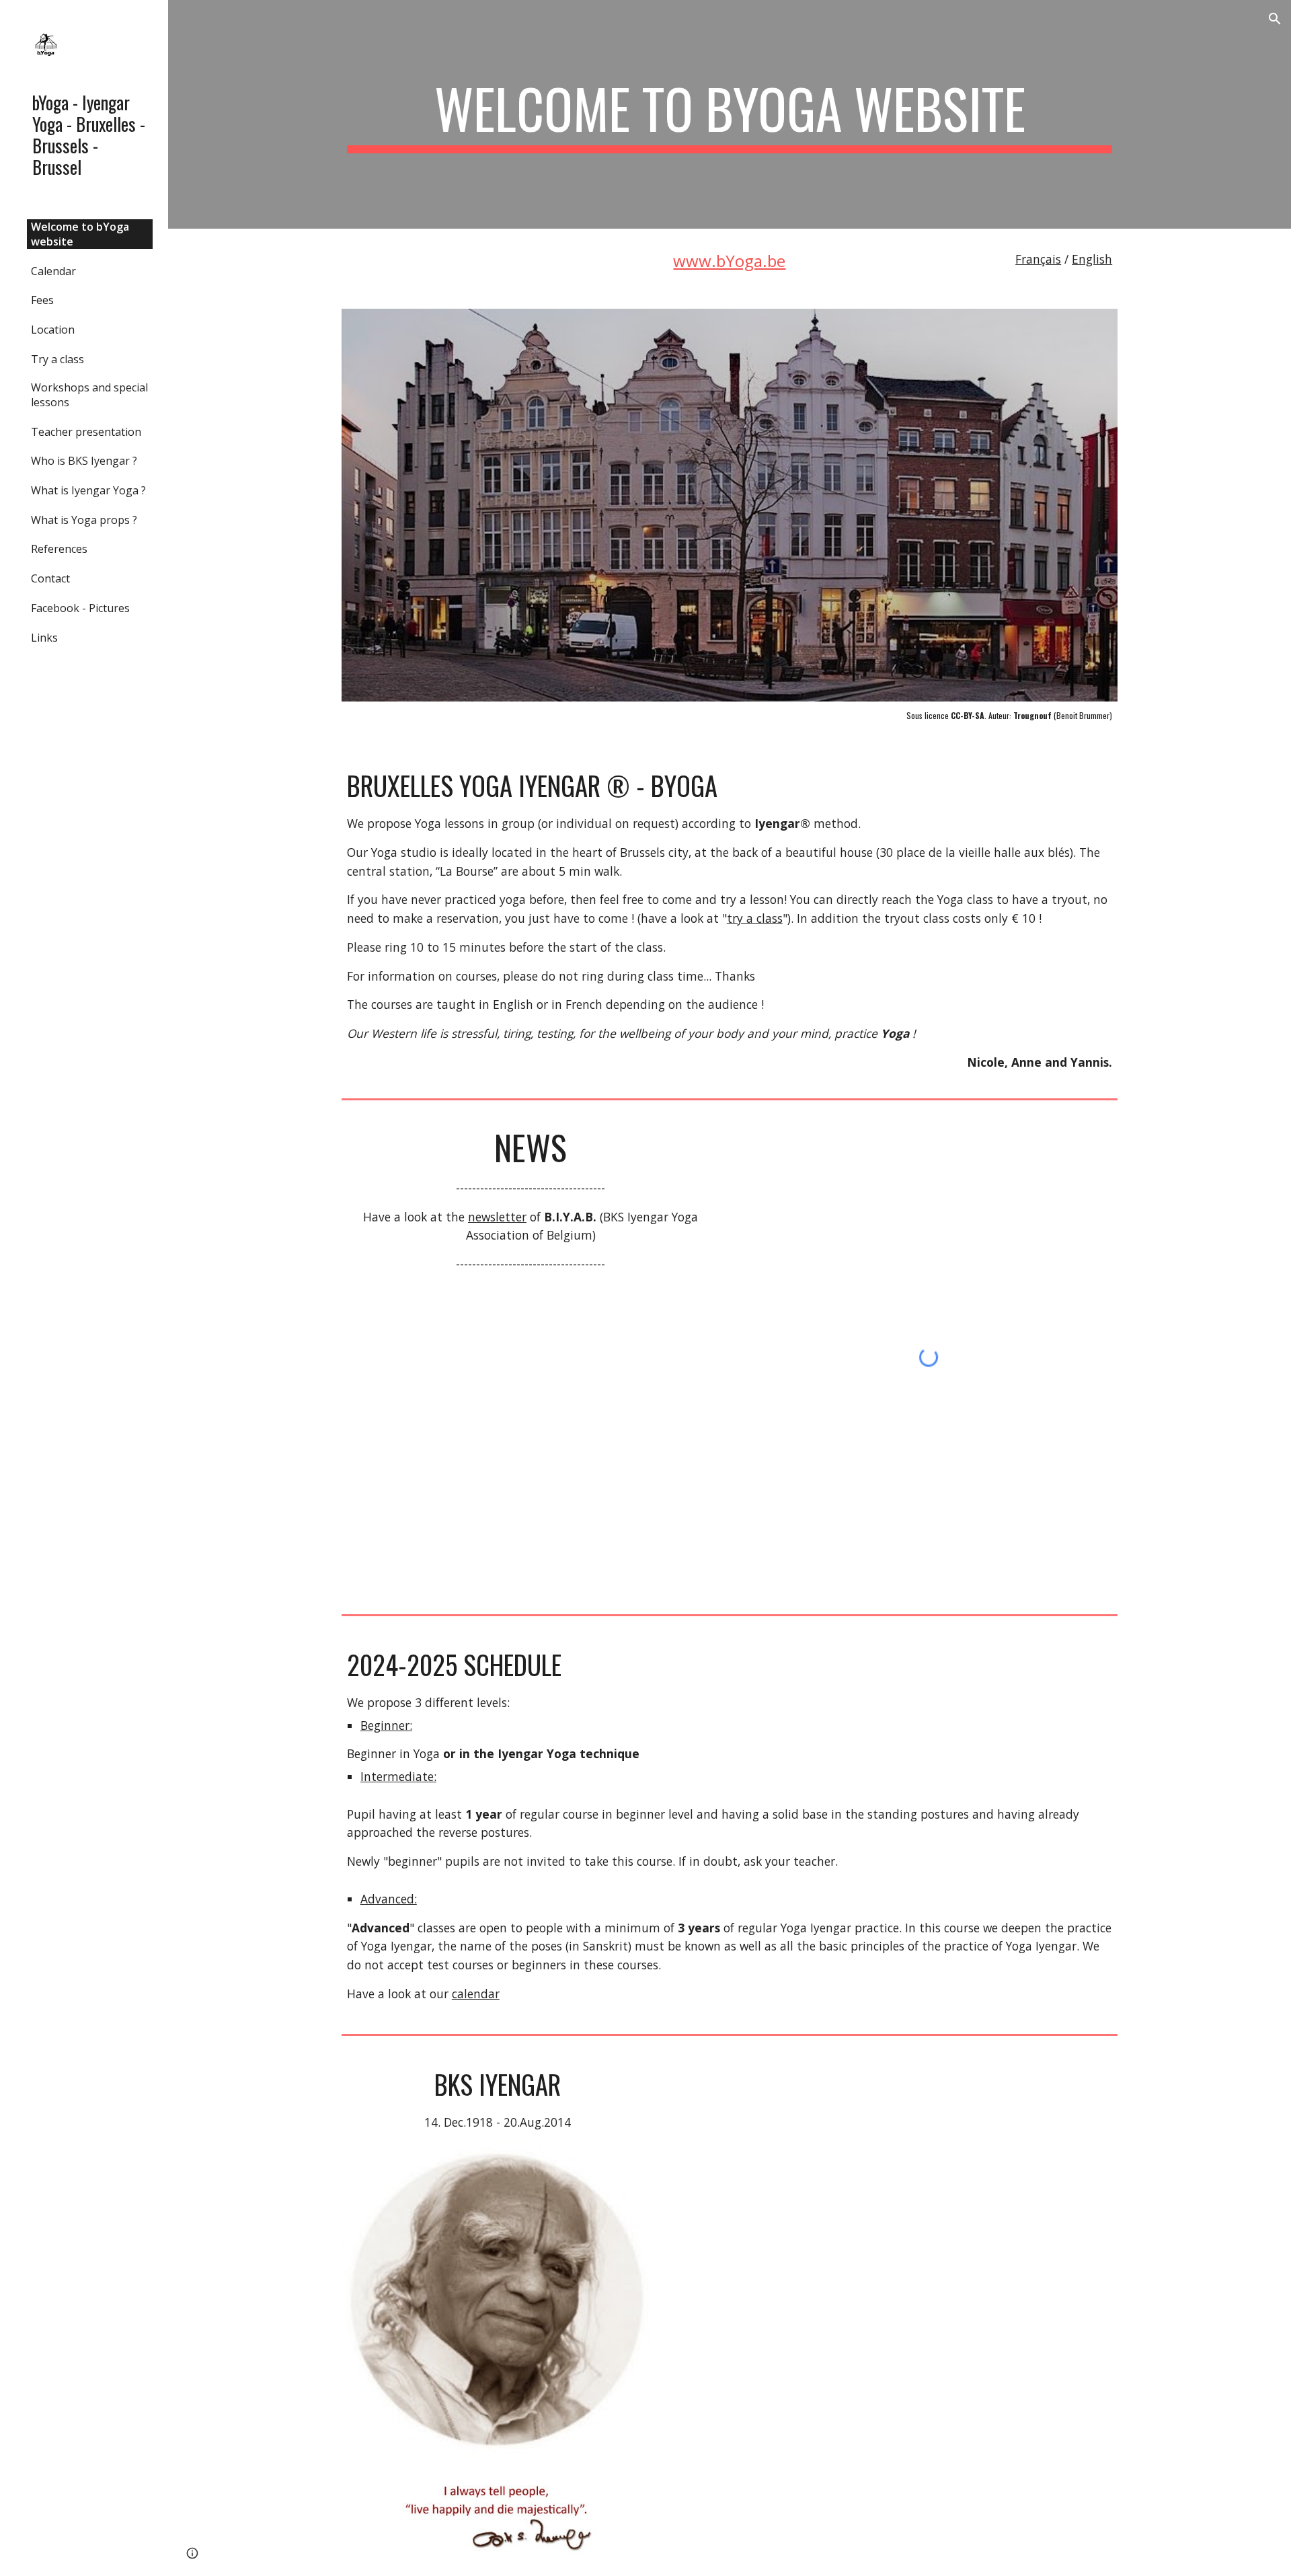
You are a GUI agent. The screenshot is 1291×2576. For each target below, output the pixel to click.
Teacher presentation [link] (86, 432)
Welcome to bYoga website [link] (80, 234)
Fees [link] (42, 300)
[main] (730, 114)
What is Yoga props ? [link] (84, 520)
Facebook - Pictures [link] (80, 608)
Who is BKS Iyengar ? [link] (84, 461)
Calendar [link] (53, 271)
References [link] (59, 549)
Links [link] (44, 638)
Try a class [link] (57, 359)
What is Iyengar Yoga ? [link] (88, 490)
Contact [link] (50, 578)
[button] (1275, 19)
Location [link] (53, 330)
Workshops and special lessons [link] (89, 395)
